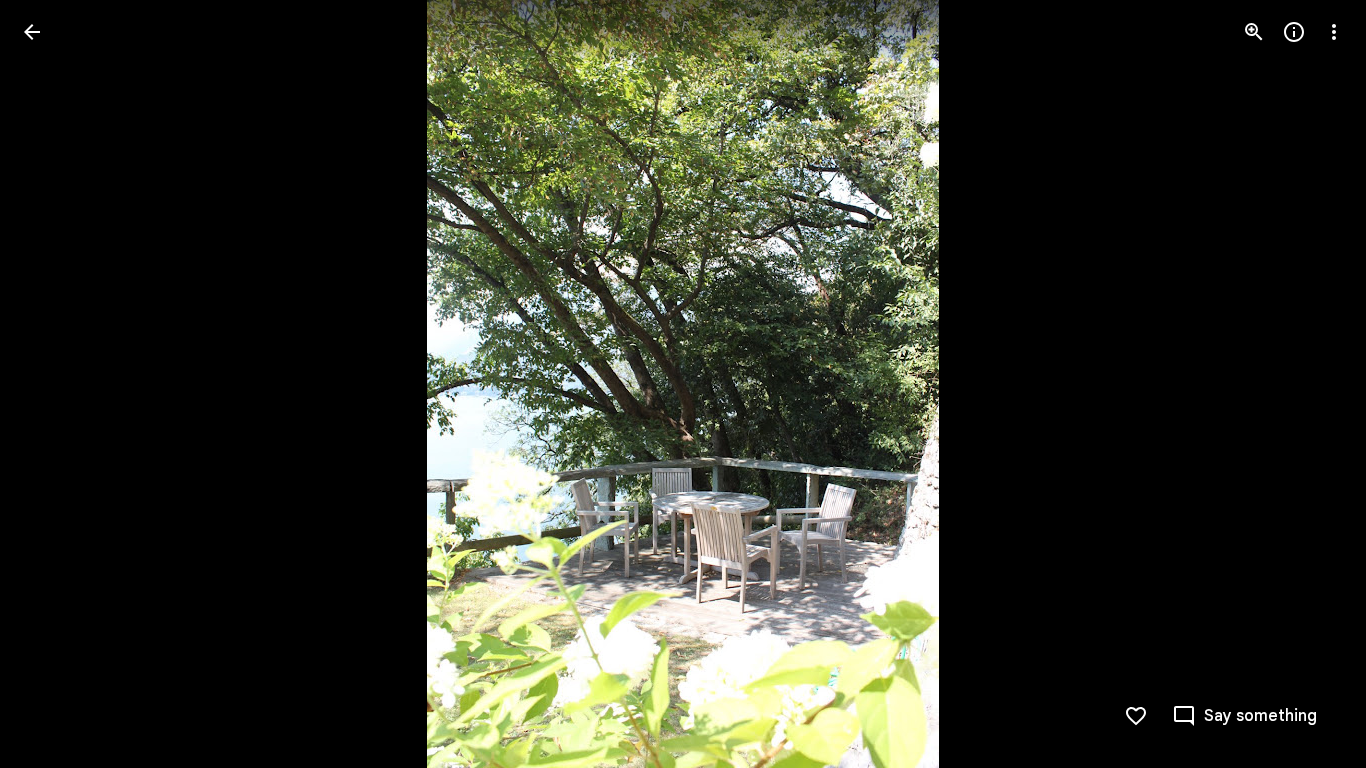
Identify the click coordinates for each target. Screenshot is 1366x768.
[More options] (1334, 32)
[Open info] (1294, 32)
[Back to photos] (32, 32)
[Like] (1136, 716)
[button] (56, 384)
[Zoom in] (1254, 32)
